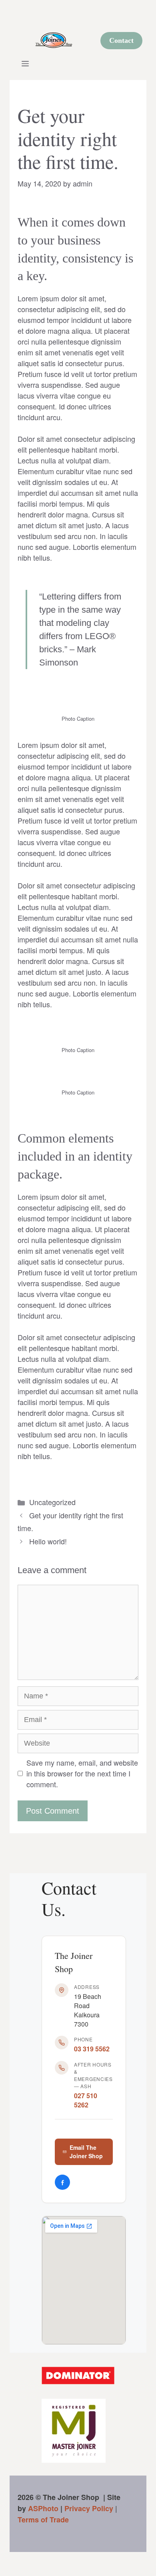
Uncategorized (52, 1502)
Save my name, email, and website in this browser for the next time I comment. (82, 1773)
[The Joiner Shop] (54, 40)
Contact (121, 40)
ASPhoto (43, 2508)
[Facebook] (62, 2182)
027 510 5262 (86, 2100)
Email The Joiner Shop (86, 2152)
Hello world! (48, 1541)
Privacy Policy (89, 2508)
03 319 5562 (92, 2049)
